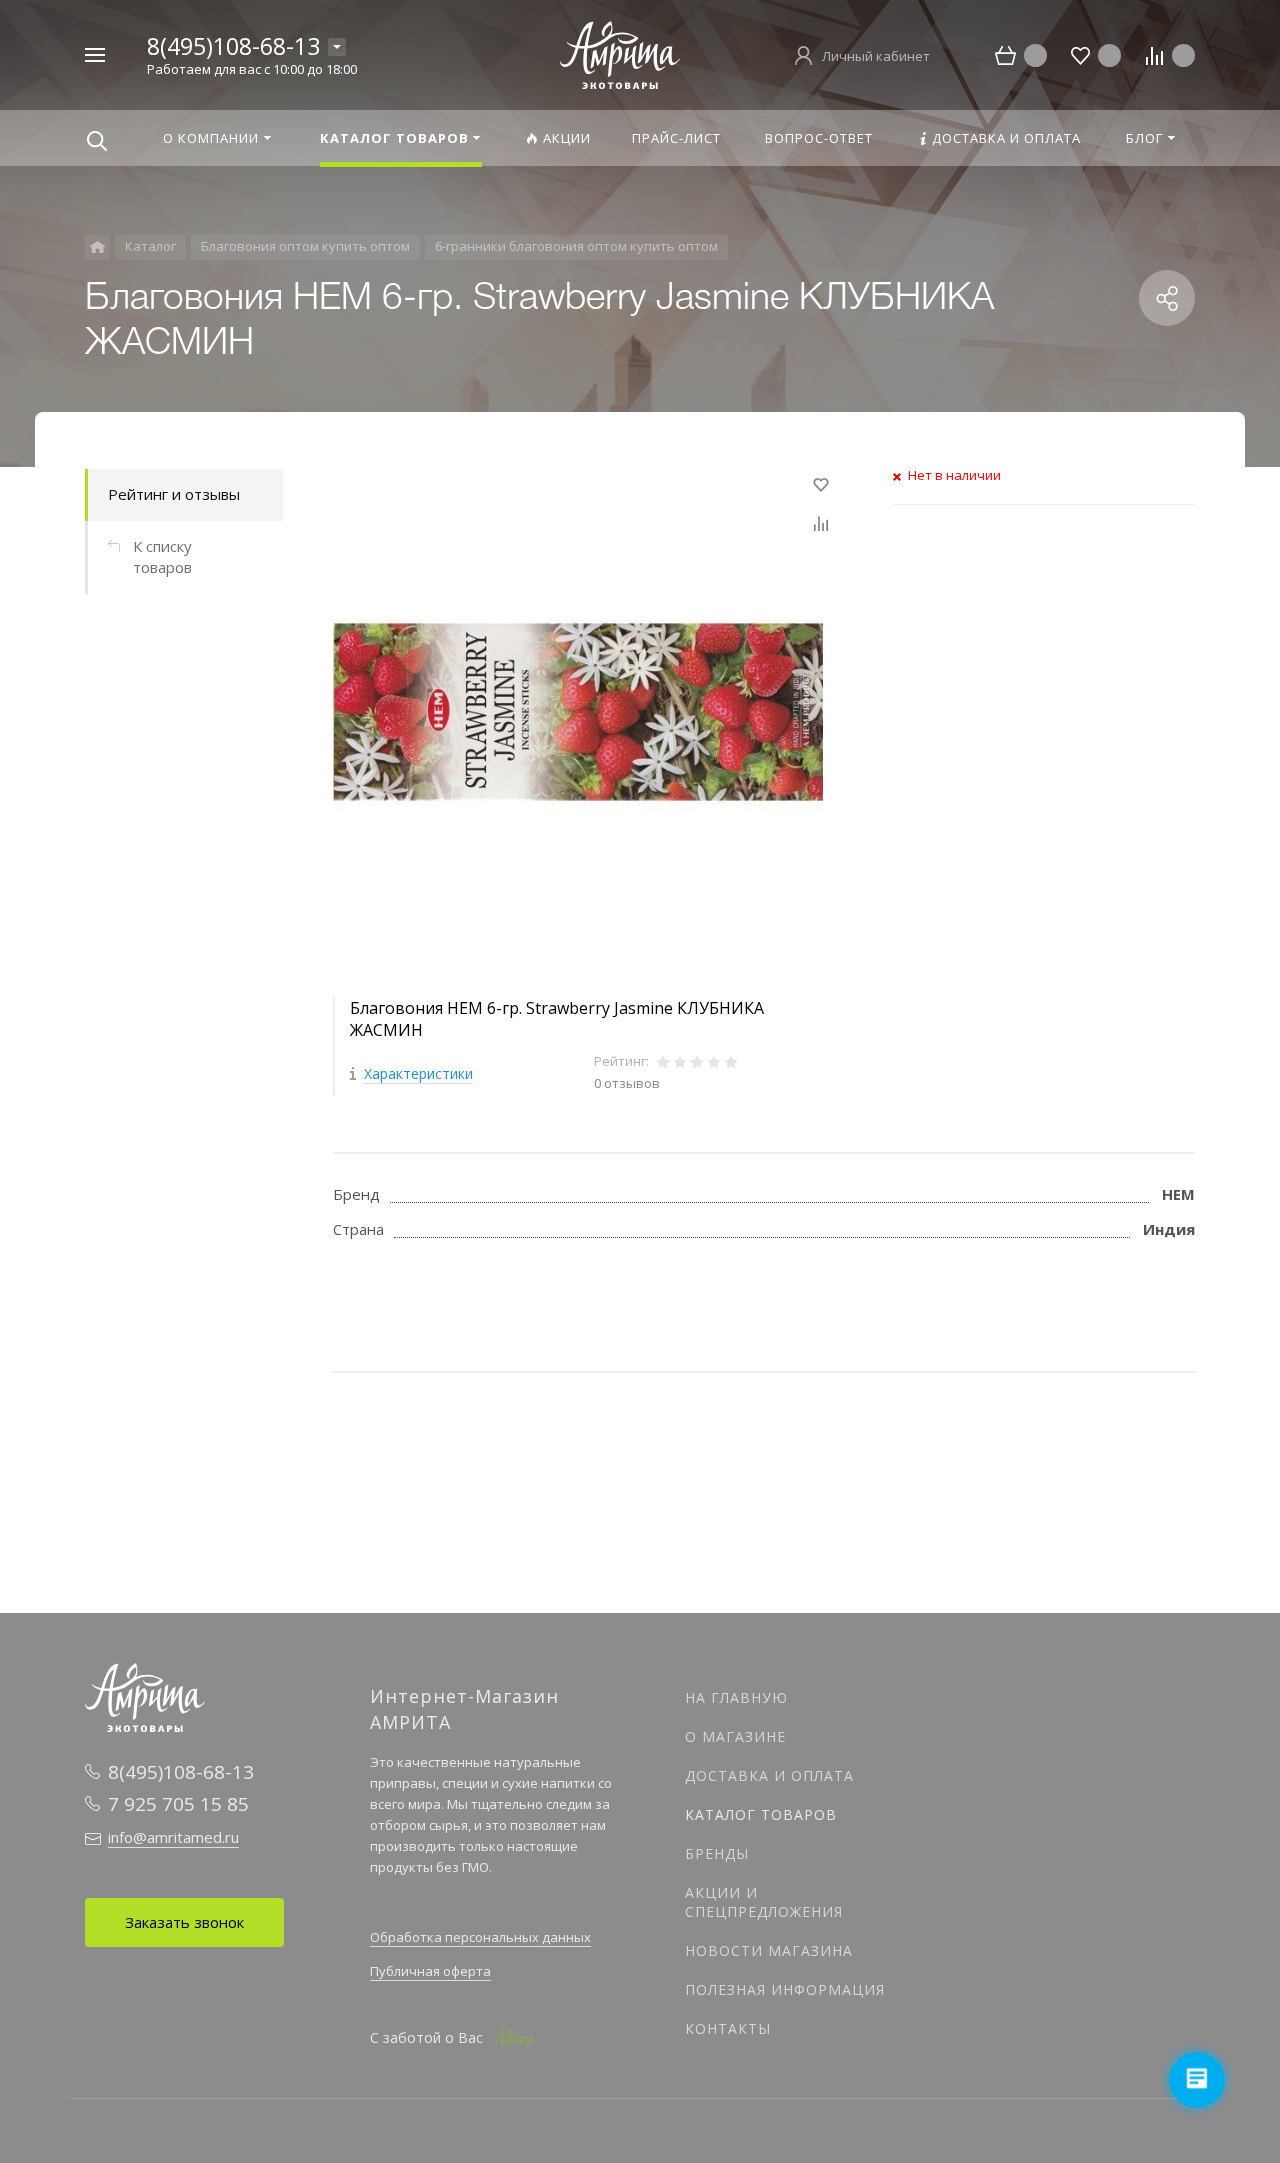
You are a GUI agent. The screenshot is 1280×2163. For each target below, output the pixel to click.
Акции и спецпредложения (764, 1902)
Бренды (717, 1853)
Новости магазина (769, 1950)
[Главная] (97, 247)
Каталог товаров (761, 1814)
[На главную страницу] (620, 53)
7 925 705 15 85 (178, 1804)
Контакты (728, 2028)
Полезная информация (785, 1989)
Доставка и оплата (769, 1775)
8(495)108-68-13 (233, 46)
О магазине (735, 1736)
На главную (736, 1697)
